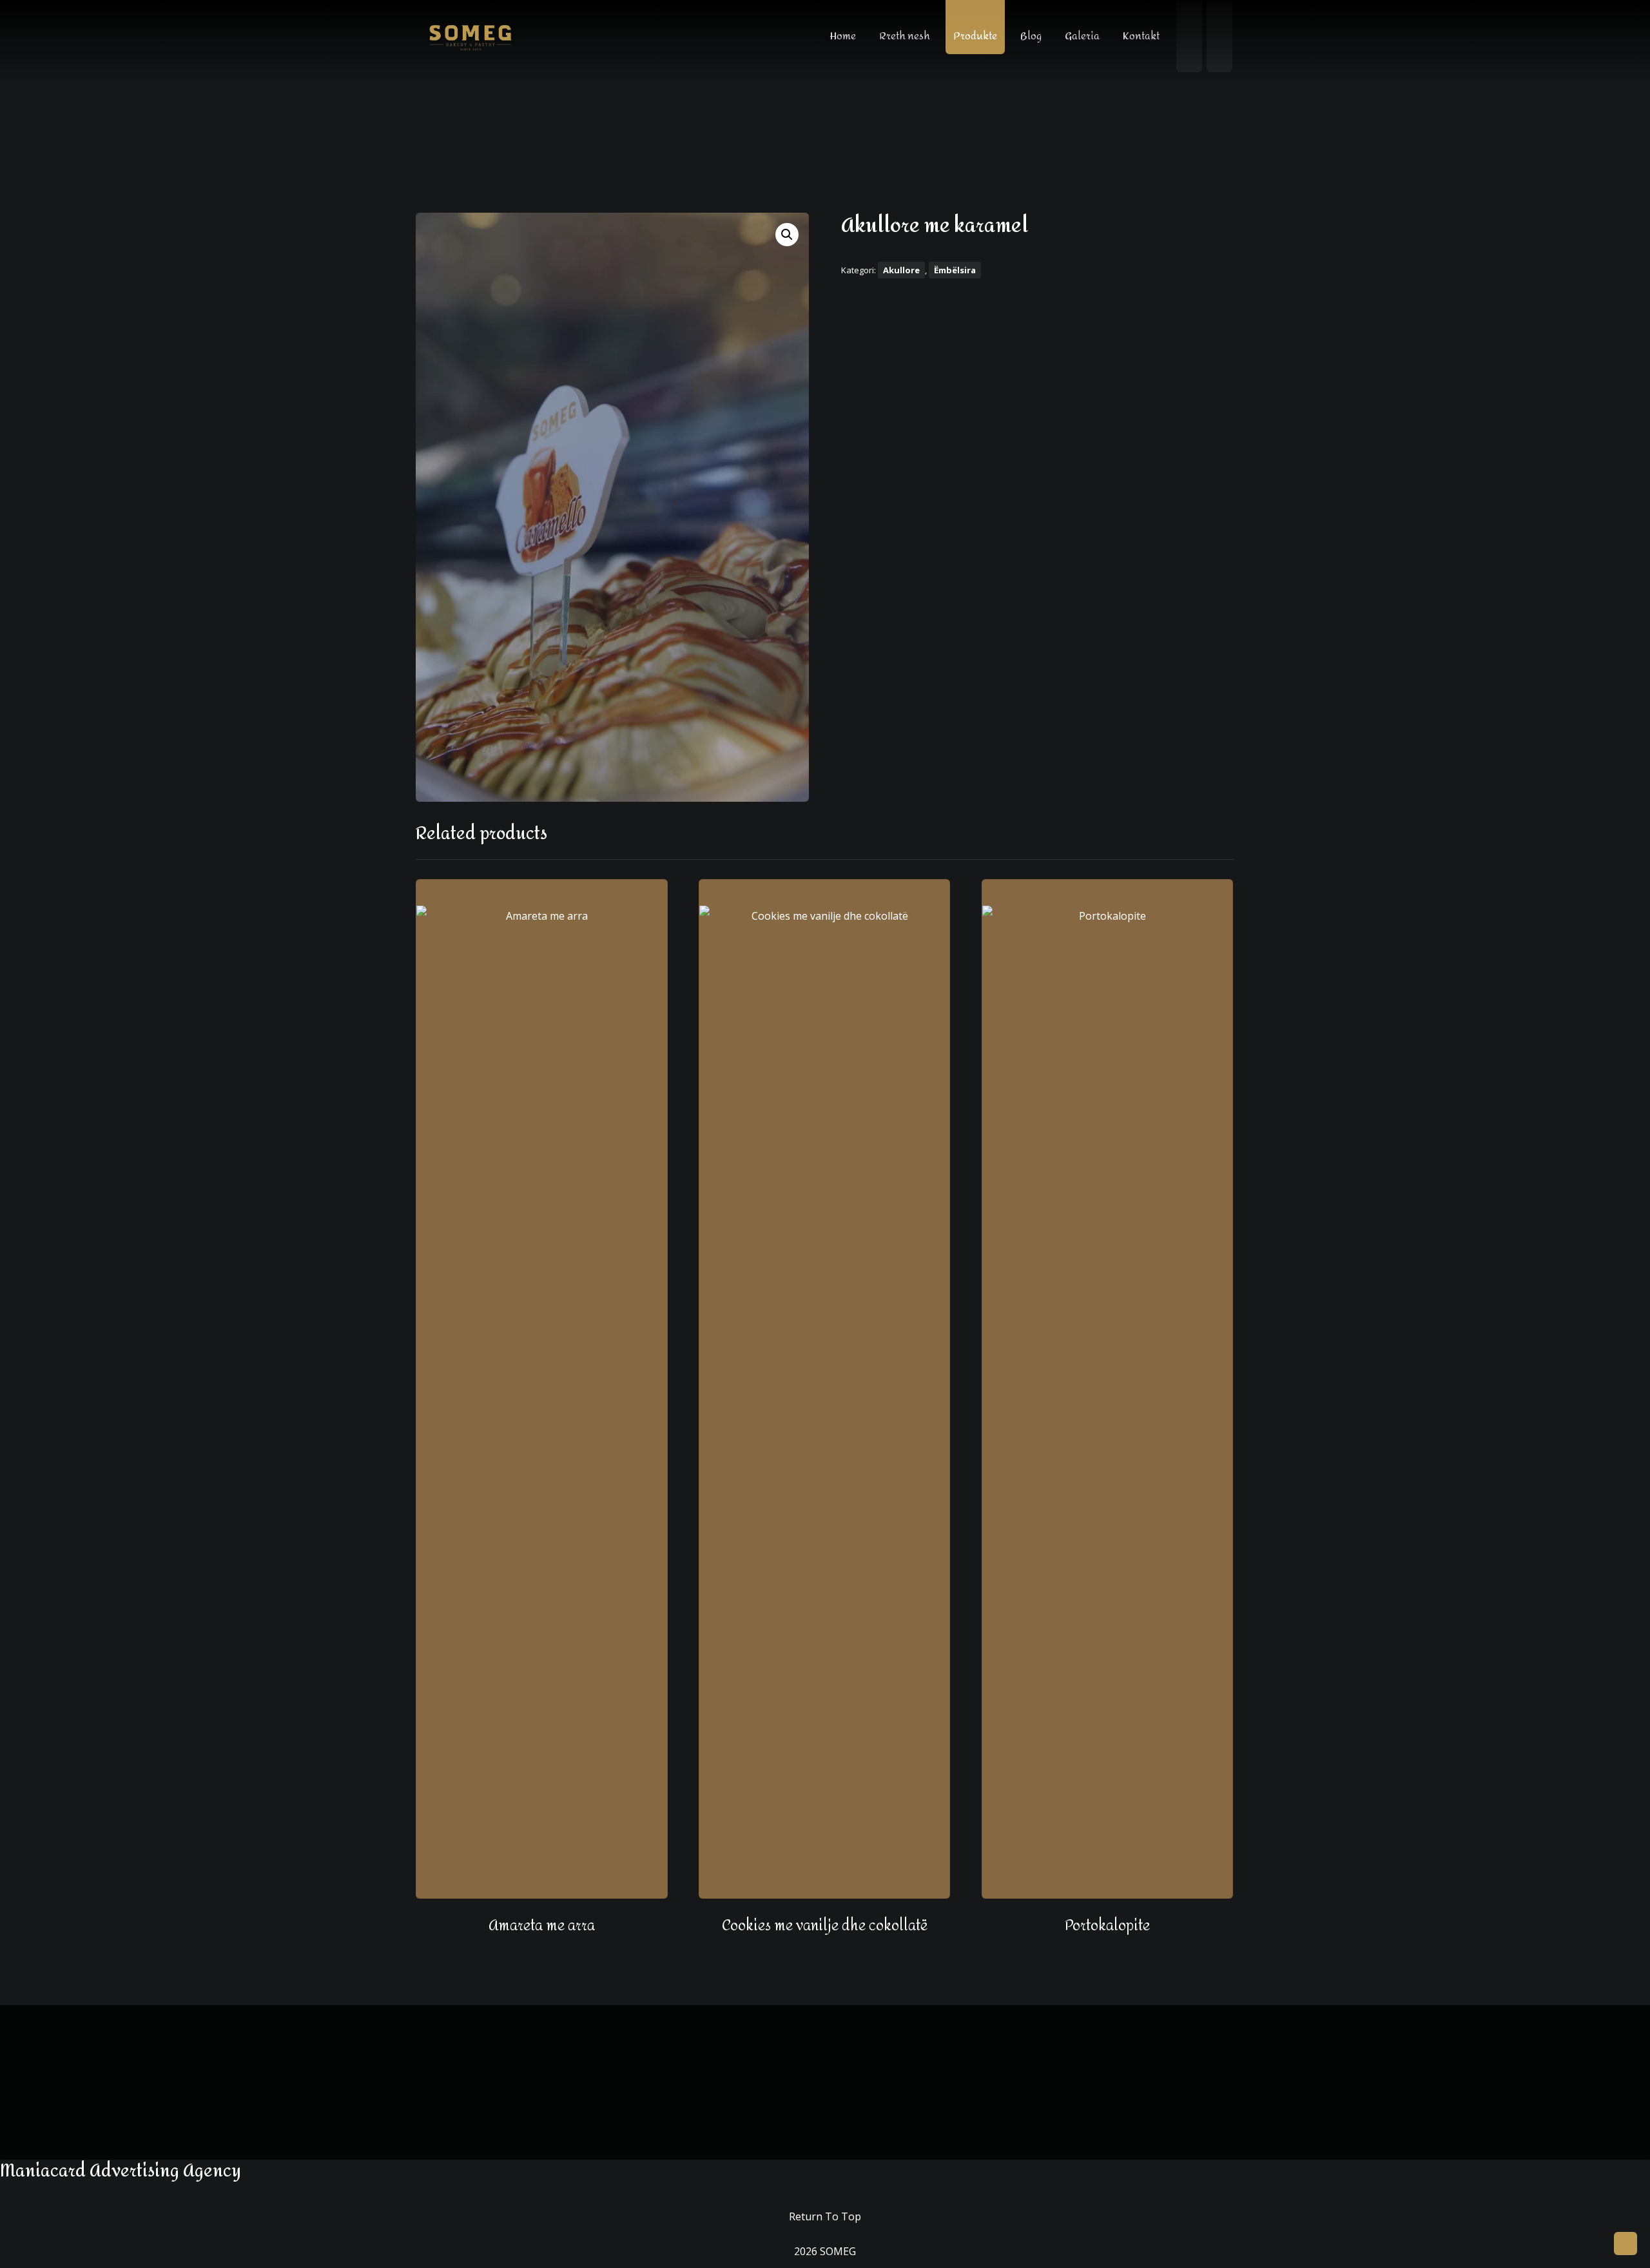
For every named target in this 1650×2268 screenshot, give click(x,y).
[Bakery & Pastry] (471, 37)
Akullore (901, 270)
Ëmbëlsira (955, 270)
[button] (787, 235)
